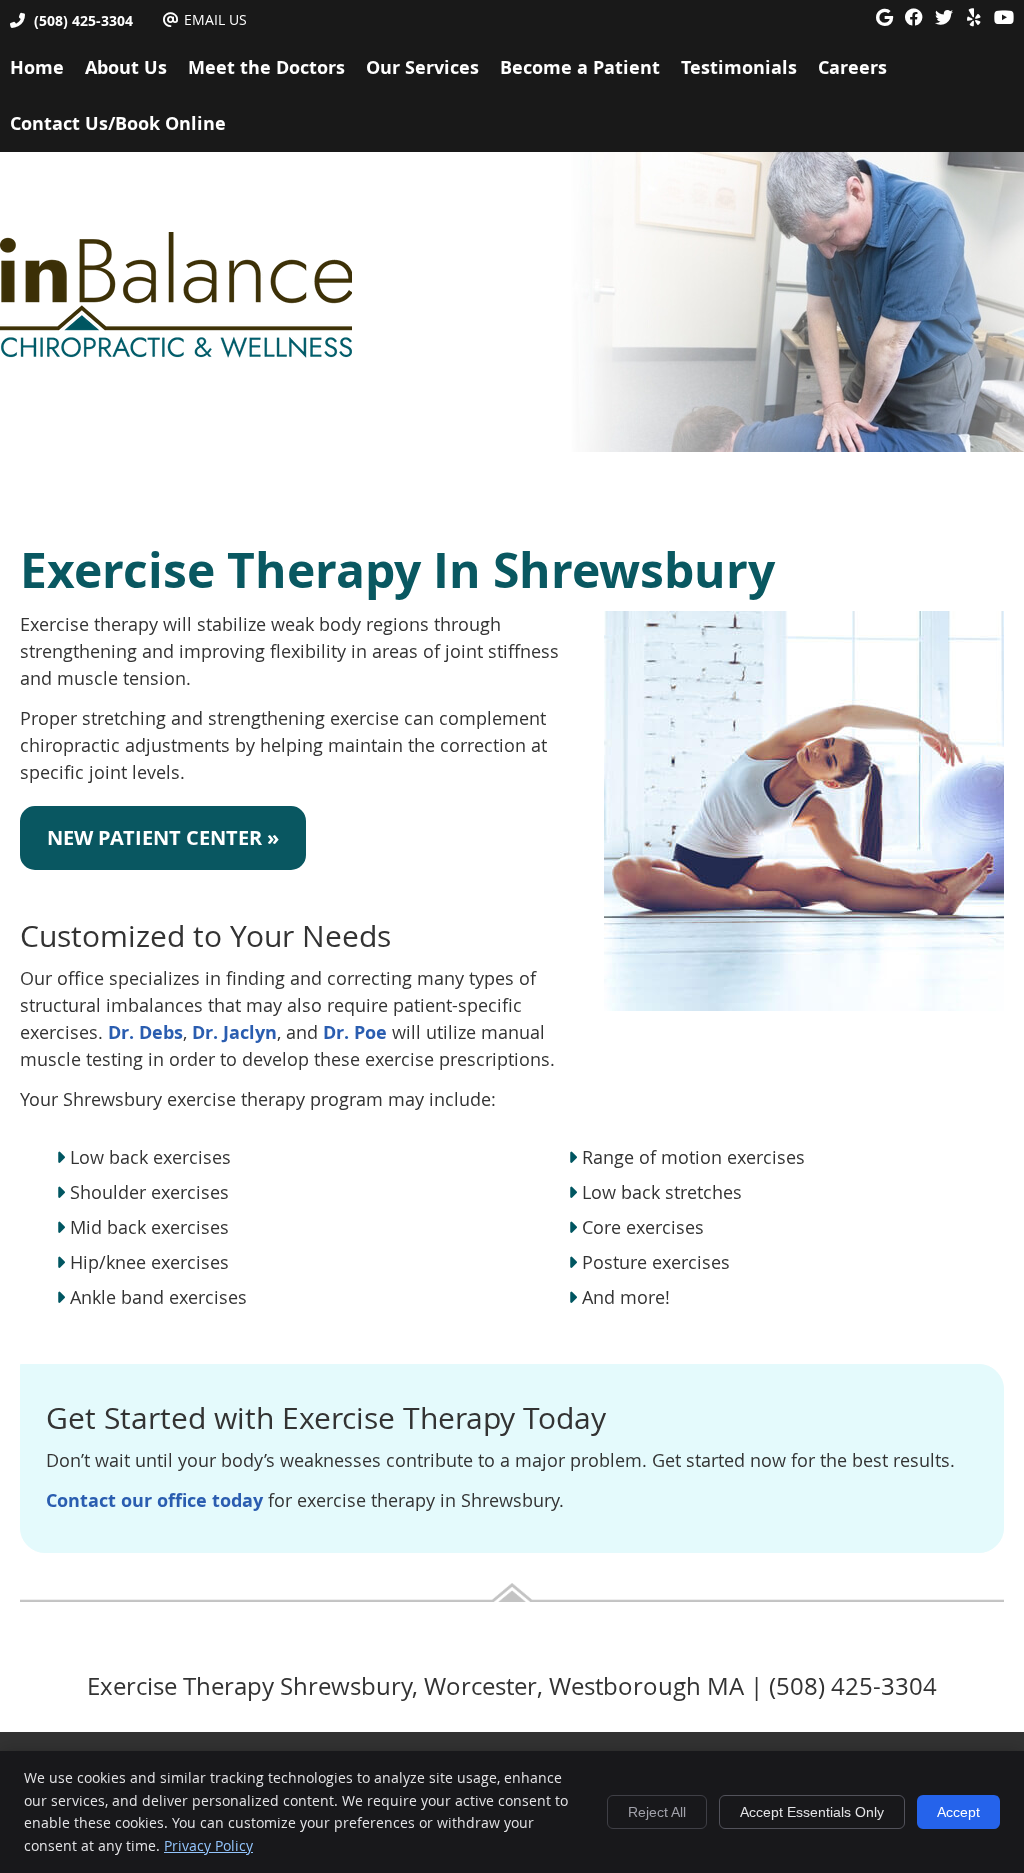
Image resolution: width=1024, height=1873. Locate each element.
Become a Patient (580, 67)
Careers (852, 67)
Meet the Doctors (266, 67)
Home (37, 67)
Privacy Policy (208, 1845)
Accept (958, 1812)
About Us (126, 67)
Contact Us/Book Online (118, 123)
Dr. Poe (355, 1032)
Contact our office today (154, 1500)
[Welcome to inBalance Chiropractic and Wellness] (176, 351)
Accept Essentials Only (812, 1812)
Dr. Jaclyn (234, 1032)
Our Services (422, 67)
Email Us (215, 19)
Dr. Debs (145, 1032)
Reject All (657, 1812)
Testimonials (739, 67)
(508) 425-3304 (83, 20)
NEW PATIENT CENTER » (163, 837)
